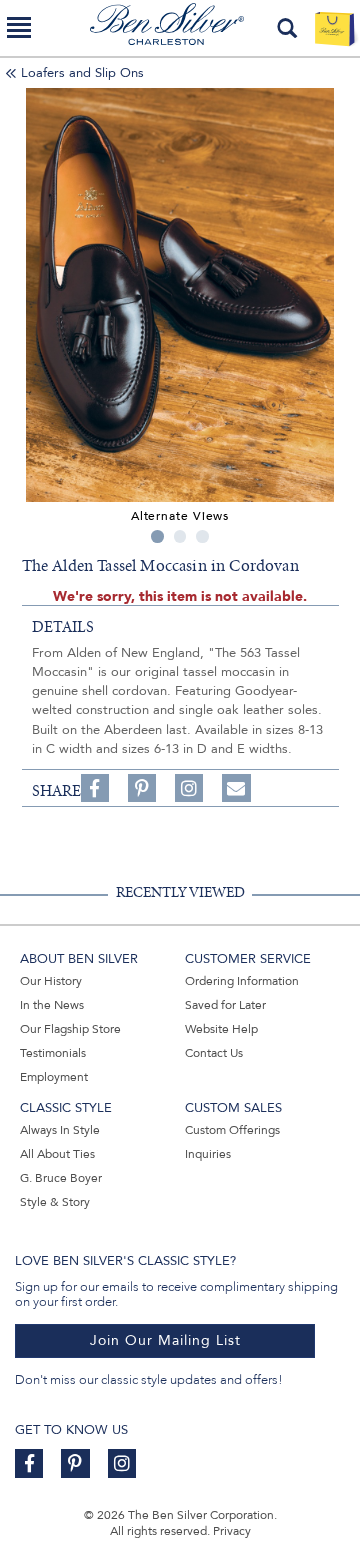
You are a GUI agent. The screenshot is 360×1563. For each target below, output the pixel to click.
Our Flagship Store (70, 1029)
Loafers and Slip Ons (82, 73)
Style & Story (55, 1202)
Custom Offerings (232, 1130)
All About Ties (57, 1154)
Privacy (232, 1531)
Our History (51, 981)
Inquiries (208, 1154)
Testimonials (53, 1053)
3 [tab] (202, 536)
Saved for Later (225, 1005)
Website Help (221, 1029)
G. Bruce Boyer (61, 1178)
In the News (52, 1005)
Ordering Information (242, 981)
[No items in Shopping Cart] (334, 28)
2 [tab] (180, 536)
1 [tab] (157, 536)
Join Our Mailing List (165, 1340)
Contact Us (214, 1053)
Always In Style (60, 1130)
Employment (54, 1077)
